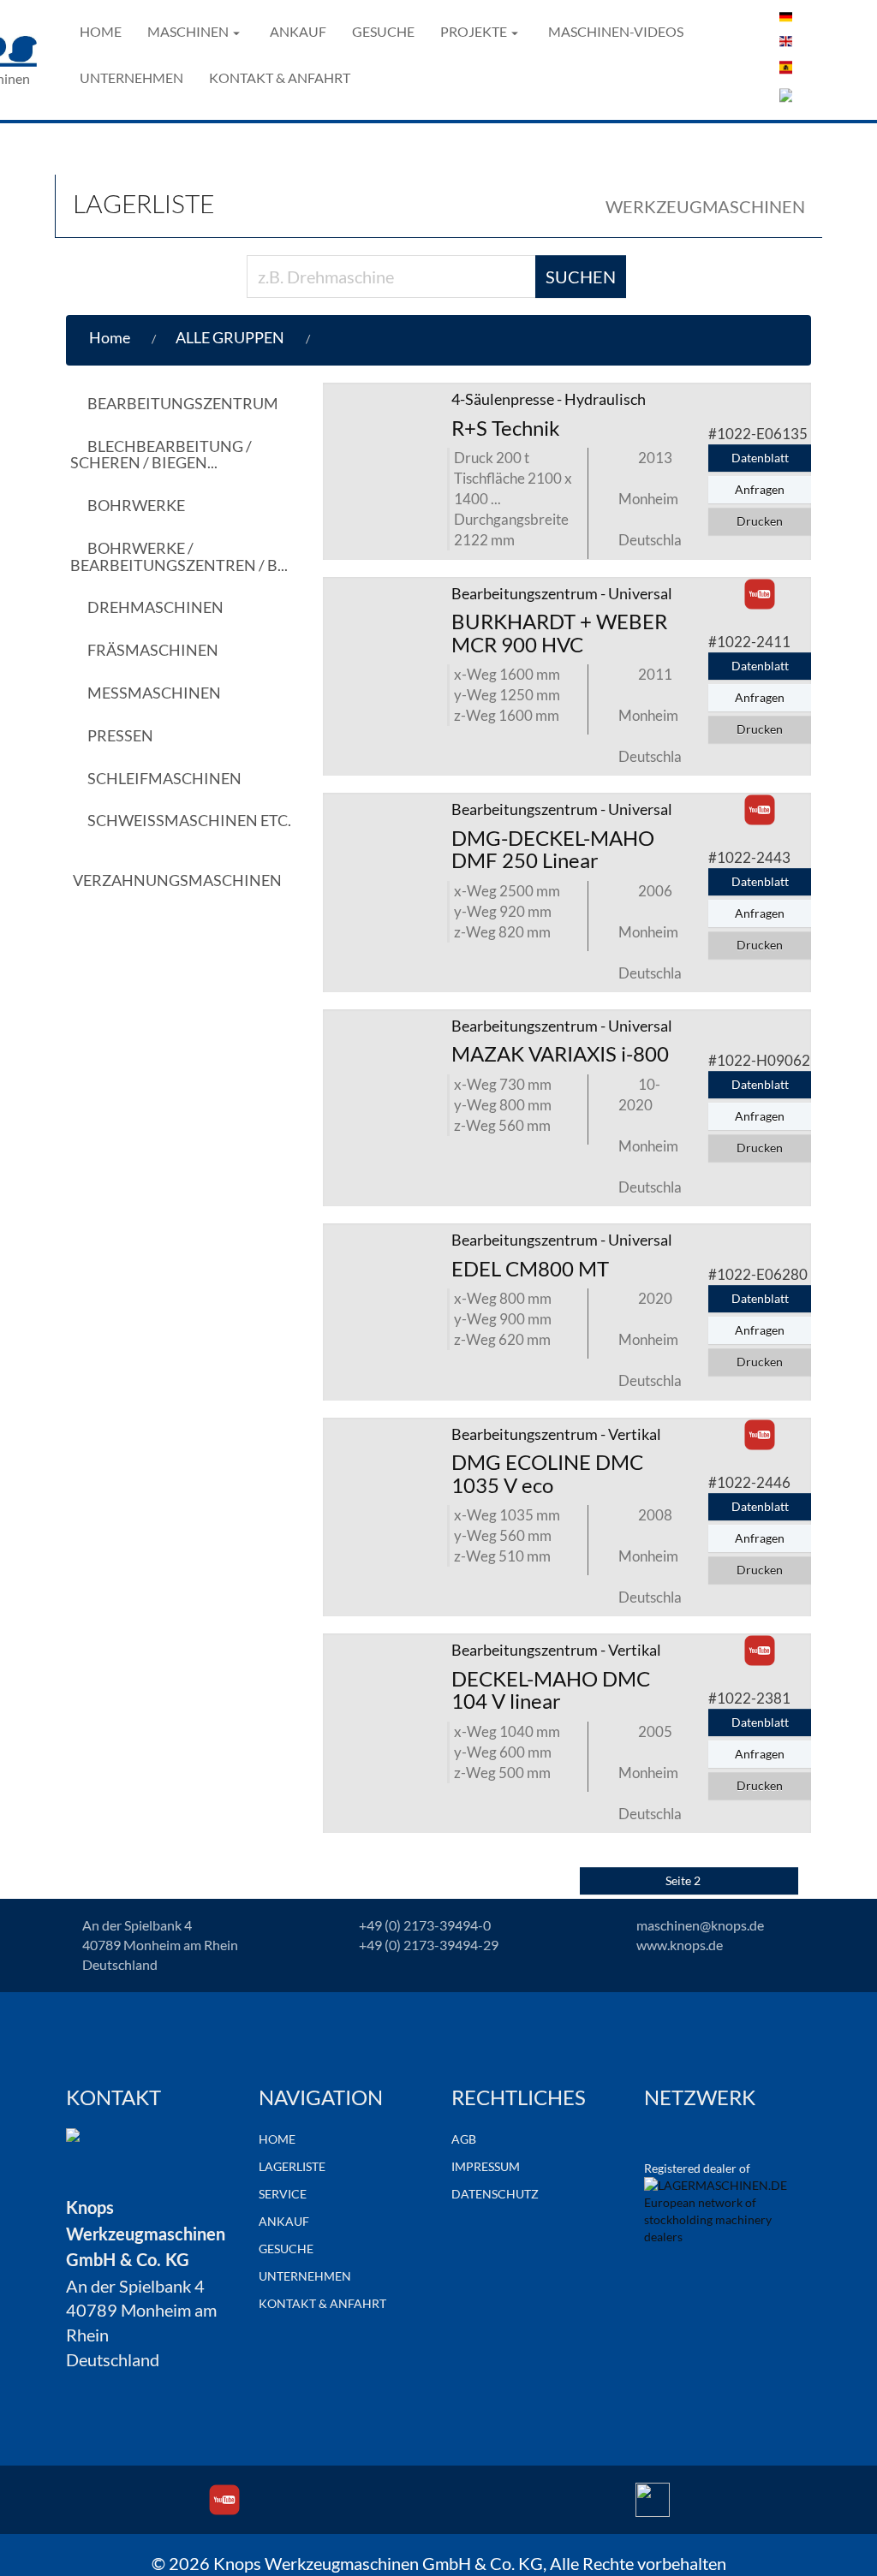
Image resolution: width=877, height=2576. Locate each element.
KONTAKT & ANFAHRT (280, 77)
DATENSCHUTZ (495, 2194)
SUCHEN (581, 277)
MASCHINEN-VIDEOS (616, 31)
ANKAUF (298, 31)
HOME (101, 31)
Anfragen (760, 489)
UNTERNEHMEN (131, 77)
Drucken (760, 521)
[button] (330, 338)
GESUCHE (383, 31)
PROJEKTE (474, 31)
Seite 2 (684, 1880)
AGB (464, 2139)
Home (110, 337)
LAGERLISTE (292, 2166)
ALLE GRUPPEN (230, 337)
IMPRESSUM (486, 2166)
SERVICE (283, 2194)
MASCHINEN (188, 31)
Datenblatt (760, 458)
